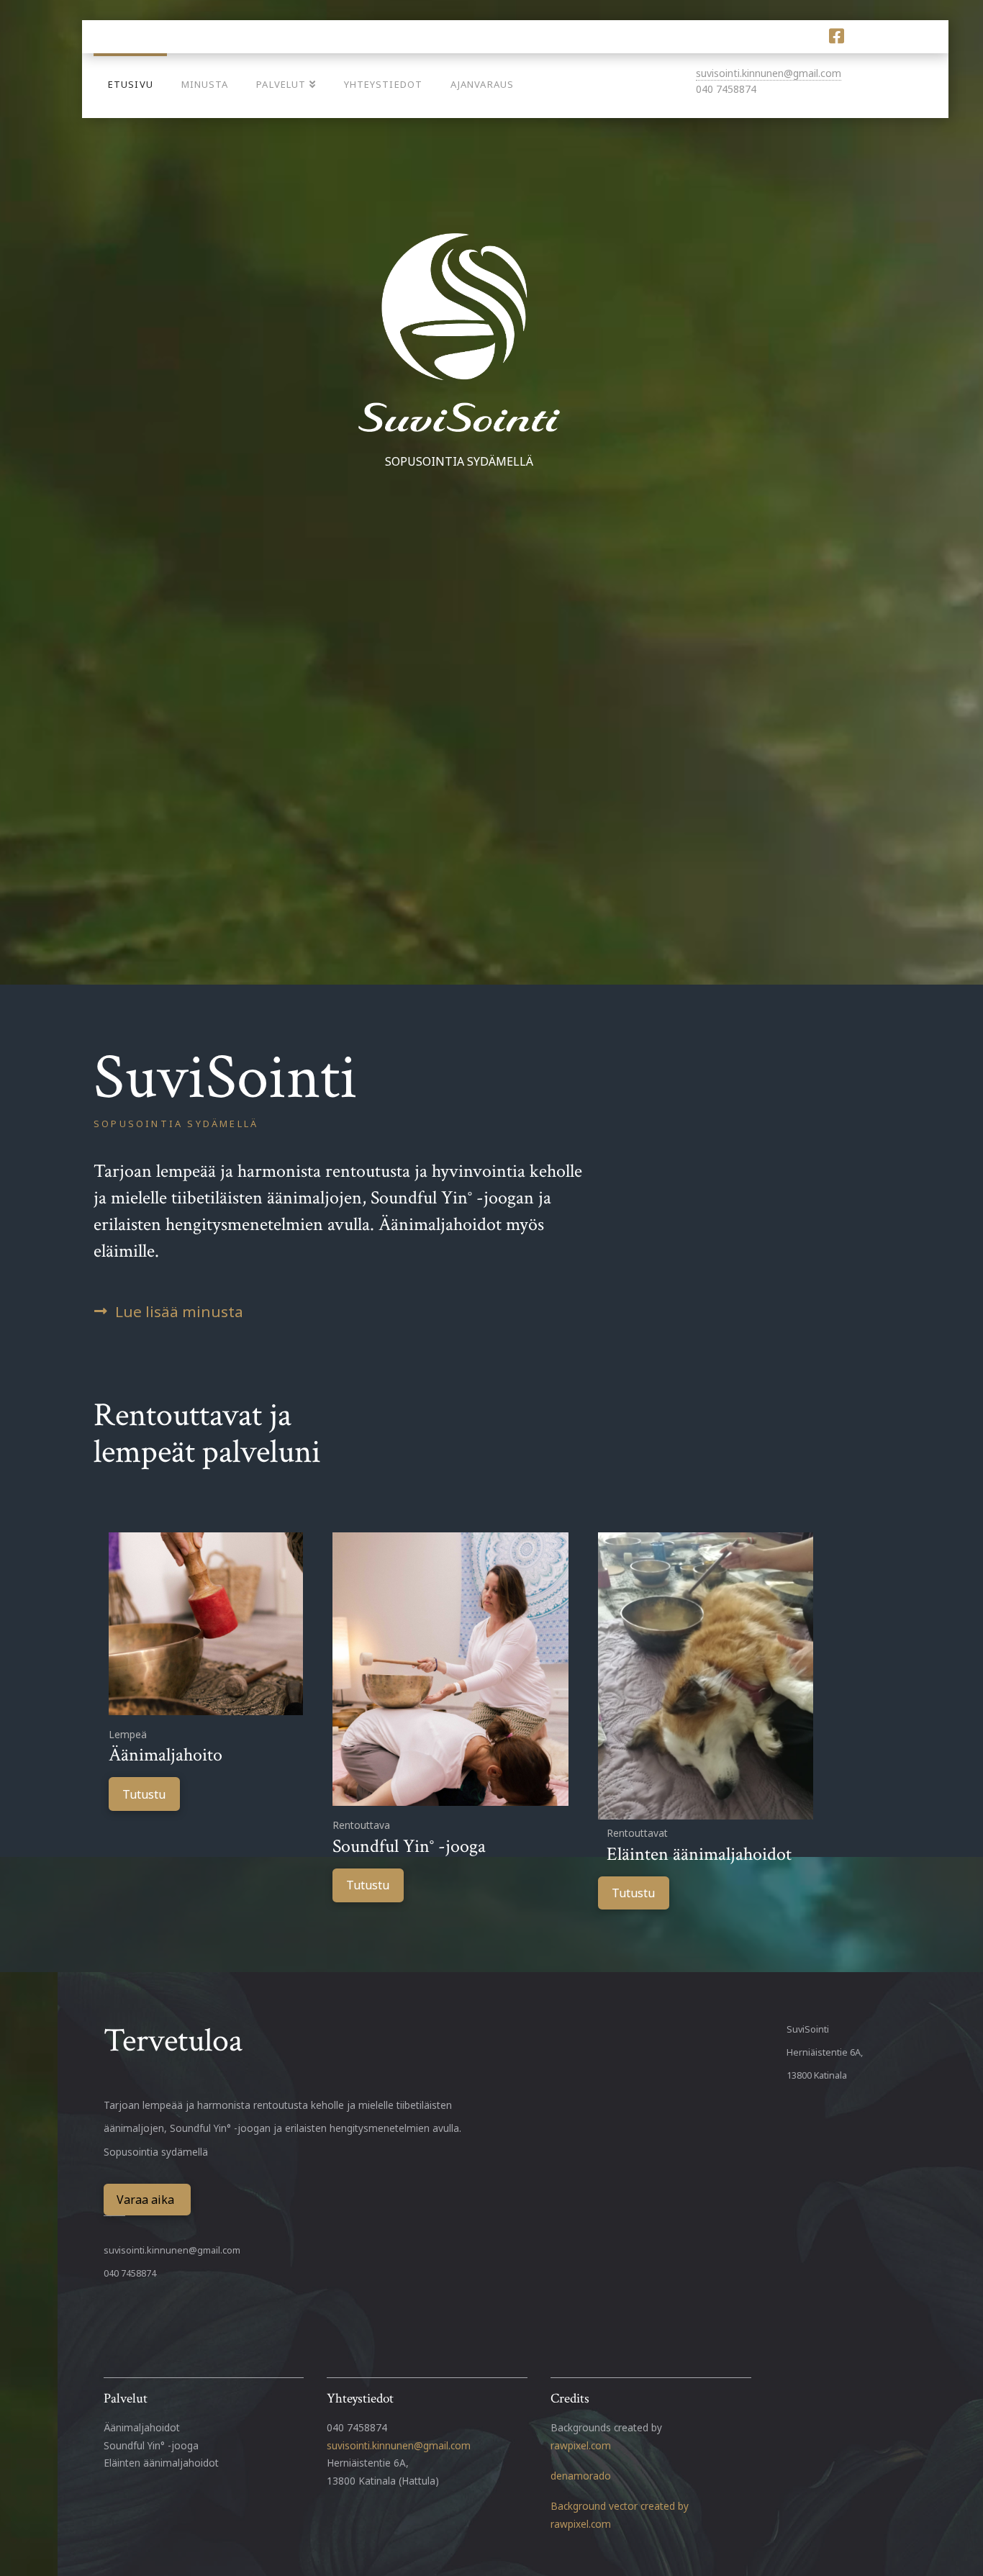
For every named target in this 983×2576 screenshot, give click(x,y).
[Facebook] (837, 36)
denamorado (581, 2476)
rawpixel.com (581, 2445)
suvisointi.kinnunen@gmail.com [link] (399, 2445)
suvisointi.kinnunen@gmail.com (769, 73)
